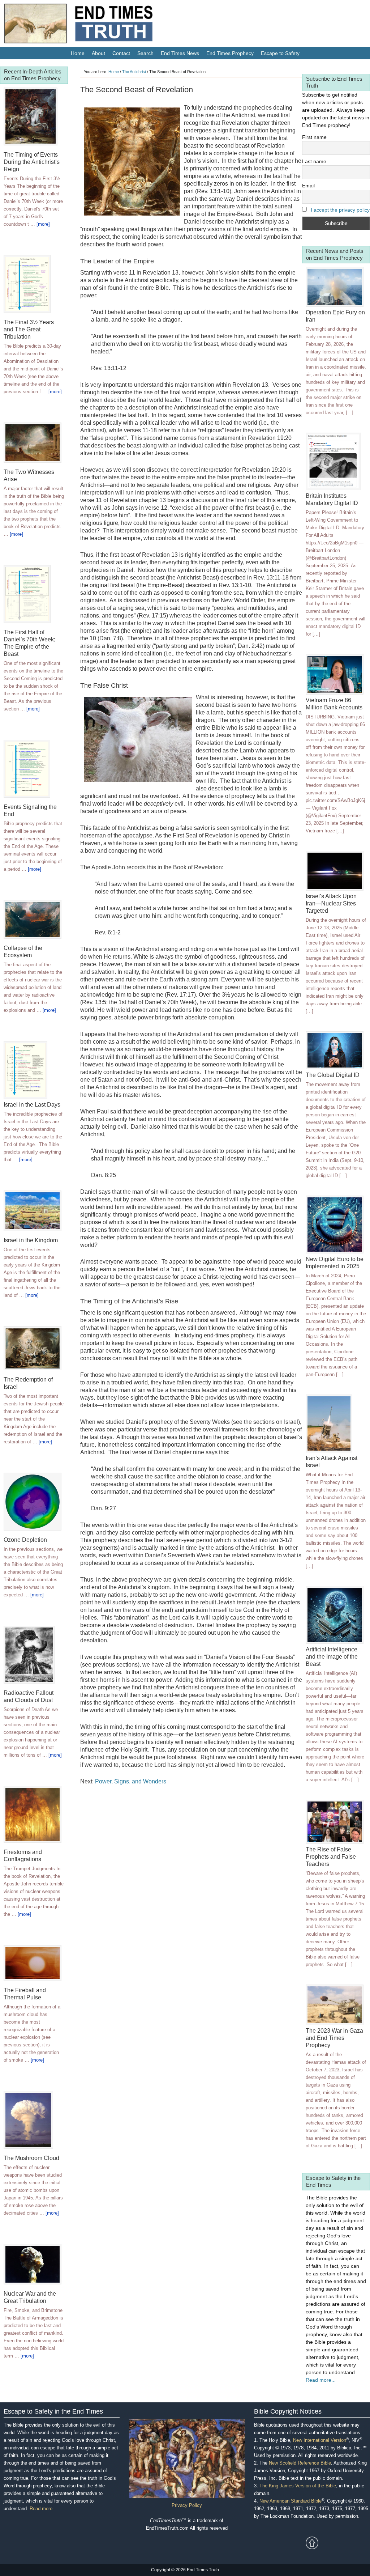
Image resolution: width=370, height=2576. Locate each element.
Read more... (321, 2380)
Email (308, 186)
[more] (43, 224)
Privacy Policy (187, 2505)
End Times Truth (94, 25)
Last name (314, 161)
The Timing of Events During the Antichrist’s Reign (32, 162)
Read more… (43, 2509)
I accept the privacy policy (340, 210)
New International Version (320, 2440)
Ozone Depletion (25, 1540)
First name (314, 137)
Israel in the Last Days (32, 1105)
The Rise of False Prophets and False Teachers (331, 1857)
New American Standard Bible (291, 2501)
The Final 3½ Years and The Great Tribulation (29, 329)
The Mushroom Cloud (31, 2158)
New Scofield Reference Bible (300, 2463)
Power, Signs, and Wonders (131, 1781)
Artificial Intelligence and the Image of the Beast (332, 1657)
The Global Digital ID (333, 1075)
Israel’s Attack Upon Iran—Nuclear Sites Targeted (331, 903)
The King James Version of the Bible (298, 2486)
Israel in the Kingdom (31, 1240)
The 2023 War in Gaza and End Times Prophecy (334, 2038)
